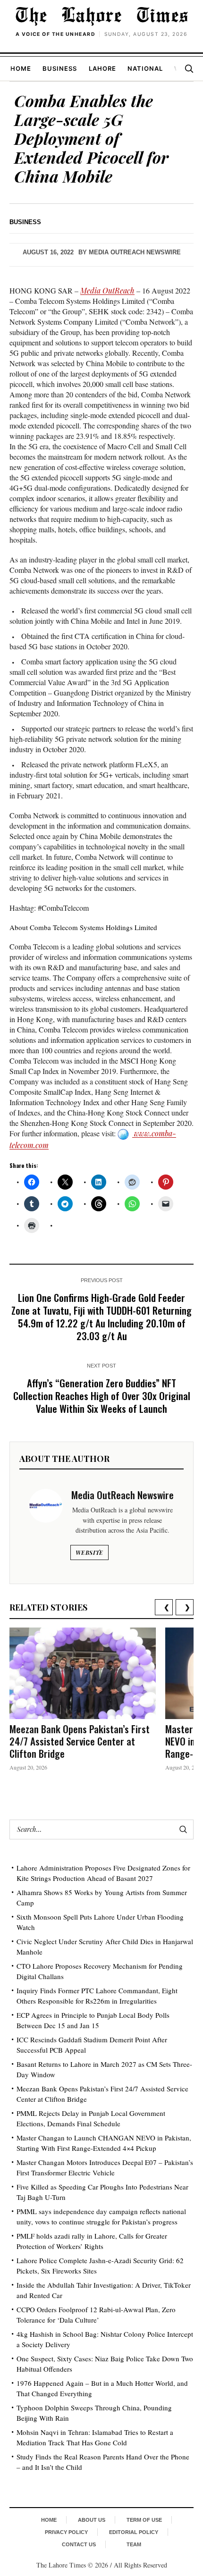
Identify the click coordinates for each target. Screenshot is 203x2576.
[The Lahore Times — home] (101, 16)
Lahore (102, 68)
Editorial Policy (134, 2532)
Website (89, 1552)
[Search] (189, 68)
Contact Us (79, 2544)
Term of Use (144, 2520)
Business (60, 68)
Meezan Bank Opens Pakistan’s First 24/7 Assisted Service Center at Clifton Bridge (80, 1741)
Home (21, 68)
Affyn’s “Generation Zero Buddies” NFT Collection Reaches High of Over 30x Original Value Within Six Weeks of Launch (102, 1396)
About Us (92, 2520)
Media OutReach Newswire (135, 252)
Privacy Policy (66, 2532)
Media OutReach (107, 290)
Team (134, 2544)
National (145, 68)
